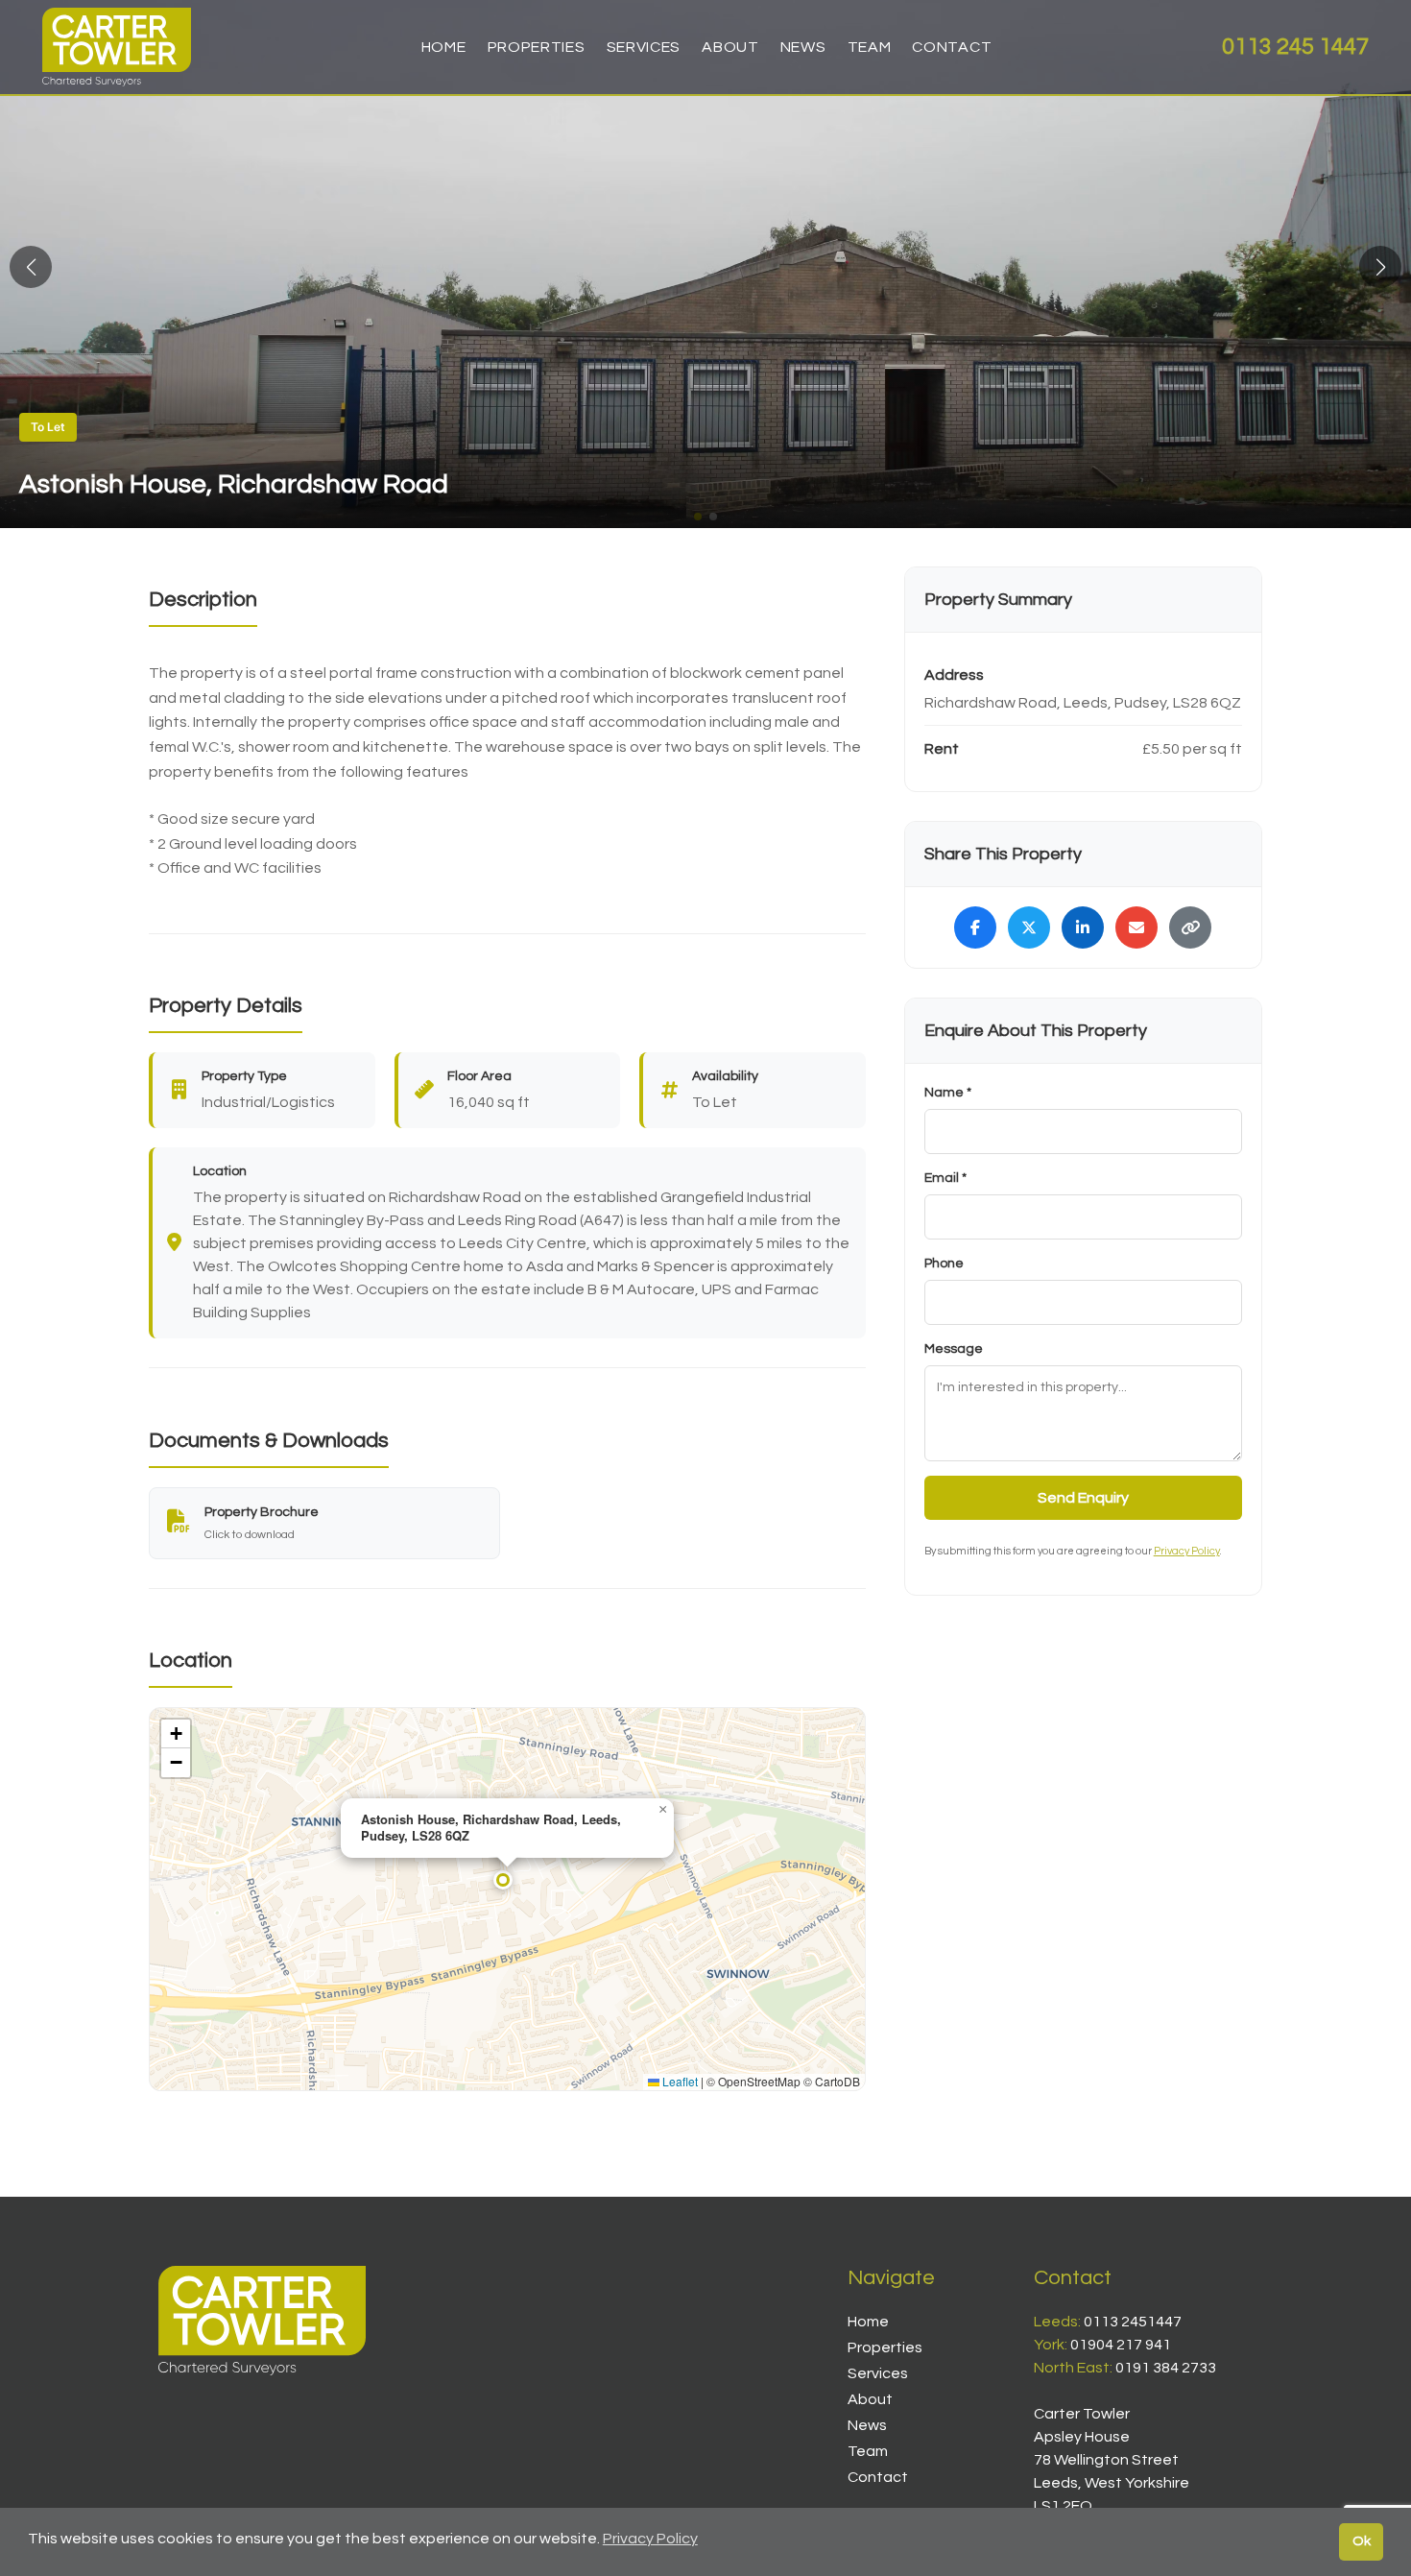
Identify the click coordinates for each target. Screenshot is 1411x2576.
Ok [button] (1362, 2541)
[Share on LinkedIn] (1083, 927)
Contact (952, 47)
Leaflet (679, 2081)
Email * (945, 1178)
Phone (944, 1264)
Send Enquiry (1083, 1498)
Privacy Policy (1187, 1551)
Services (644, 47)
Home (444, 47)
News (803, 47)
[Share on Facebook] (975, 927)
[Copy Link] (1190, 927)
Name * (948, 1093)
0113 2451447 (1133, 2322)
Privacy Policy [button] (650, 2539)
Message (954, 1349)
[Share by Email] (1136, 927)
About (730, 47)
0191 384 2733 (1166, 2368)
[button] (1380, 267)
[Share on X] (1029, 927)
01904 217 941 (1121, 2345)
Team (870, 47)
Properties (537, 47)
